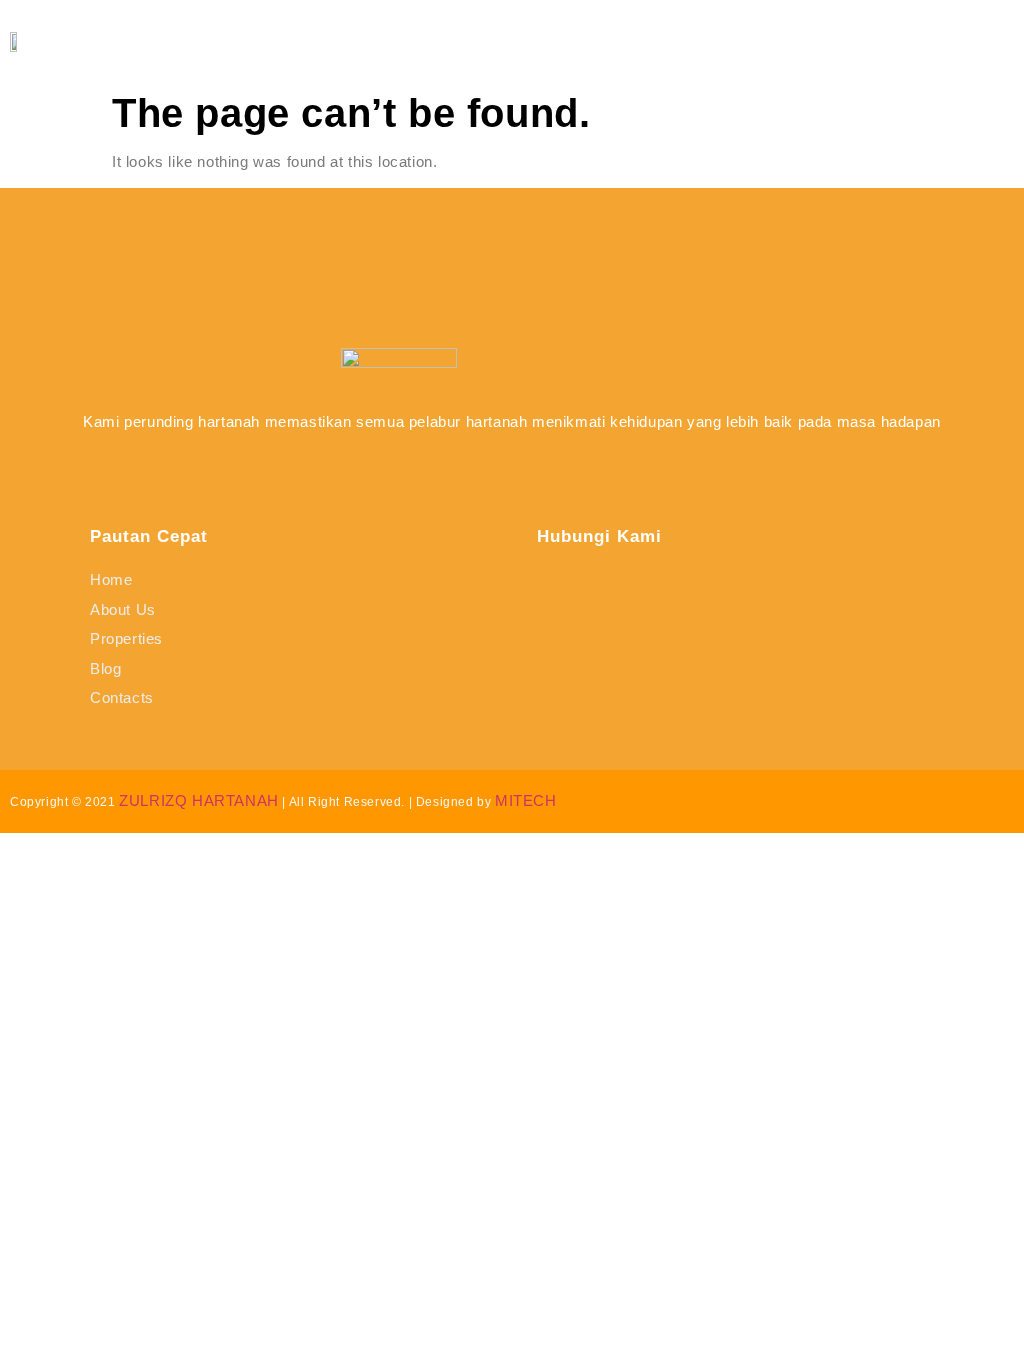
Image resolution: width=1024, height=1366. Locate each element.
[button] (959, 41)
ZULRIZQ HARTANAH (199, 800)
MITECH (526, 800)
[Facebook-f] (441, 469)
